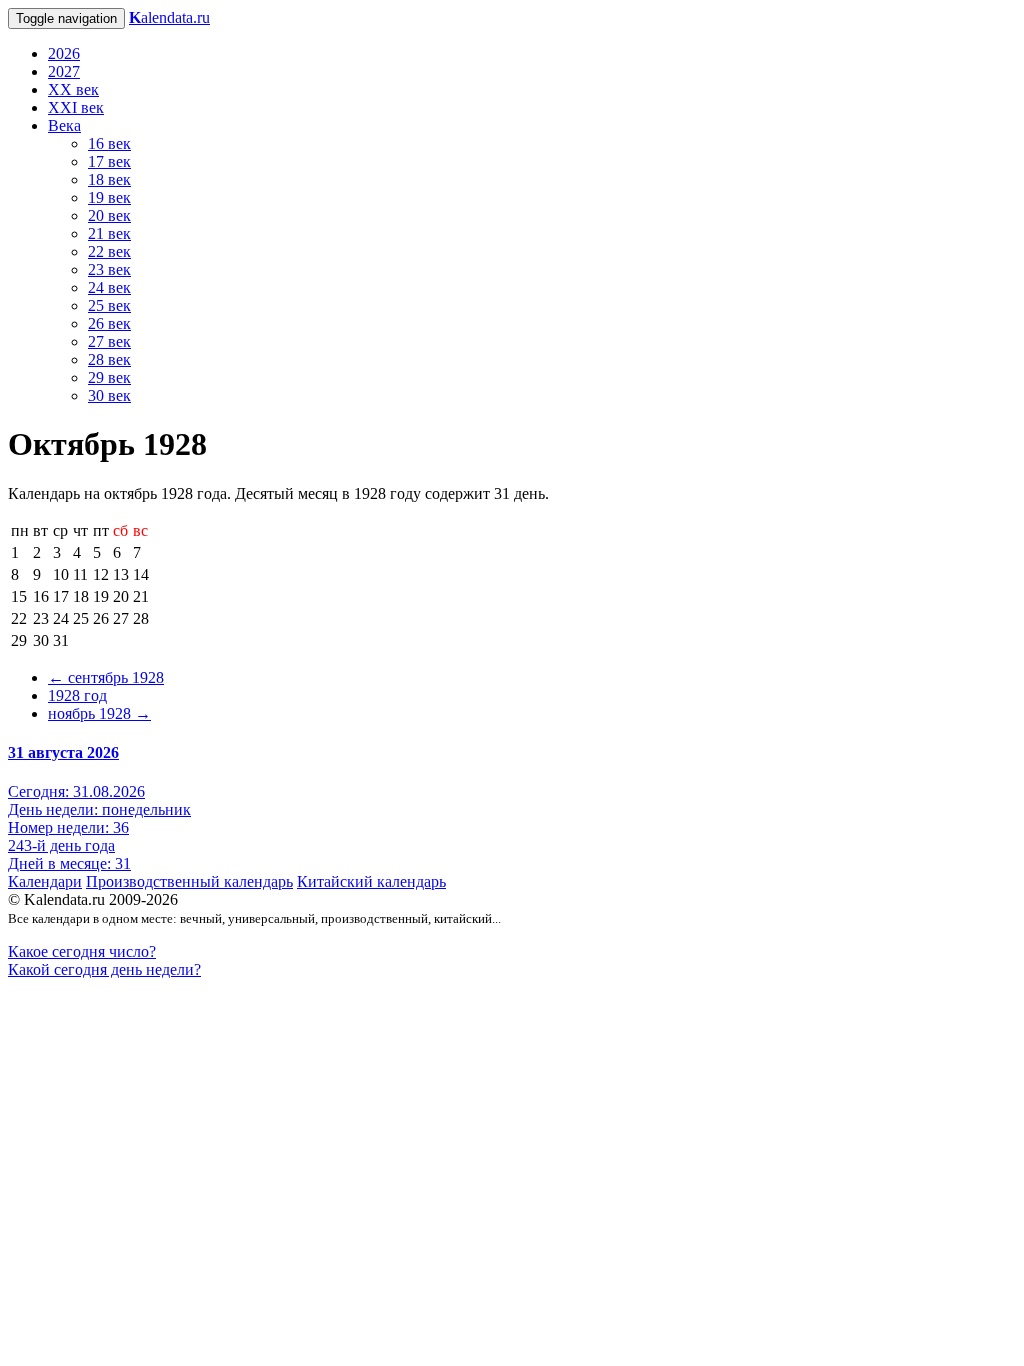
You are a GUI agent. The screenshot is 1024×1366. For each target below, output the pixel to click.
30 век (109, 395)
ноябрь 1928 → (99, 713)
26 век (109, 323)
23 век (109, 269)
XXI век (76, 107)
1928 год (77, 695)
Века (64, 125)
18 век (109, 179)
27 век (109, 341)
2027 (64, 71)
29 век (109, 377)
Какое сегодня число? (82, 951)
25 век (109, 305)
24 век (109, 287)
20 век (109, 215)
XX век (73, 89)
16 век (109, 143)
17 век (109, 161)
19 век (109, 197)
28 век (109, 359)
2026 (64, 53)
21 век (109, 233)
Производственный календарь (189, 881)
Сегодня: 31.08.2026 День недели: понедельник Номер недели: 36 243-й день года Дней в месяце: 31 (99, 827)
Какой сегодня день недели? (104, 969)
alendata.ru (169, 17)
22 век (109, 251)
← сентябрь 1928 (106, 677)
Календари (45, 881)
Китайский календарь (371, 881)
